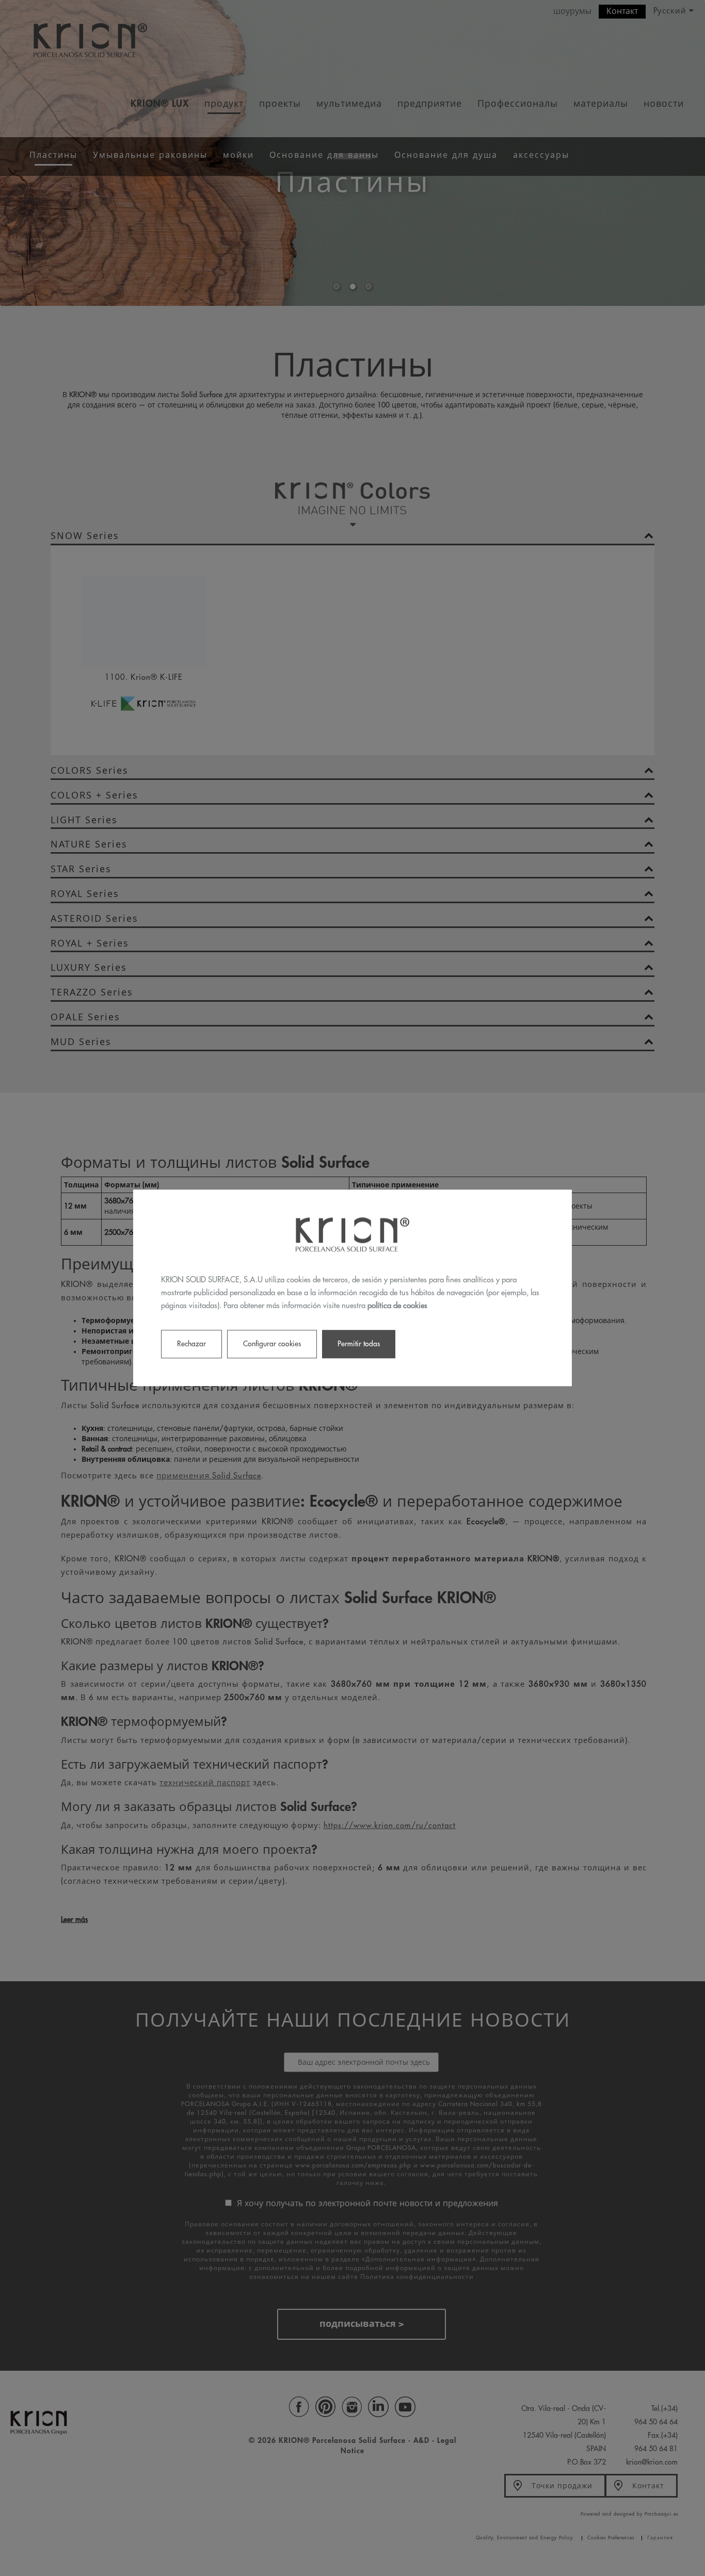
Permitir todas (359, 1344)
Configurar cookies (272, 1344)
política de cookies (397, 1306)
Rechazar (191, 1344)
